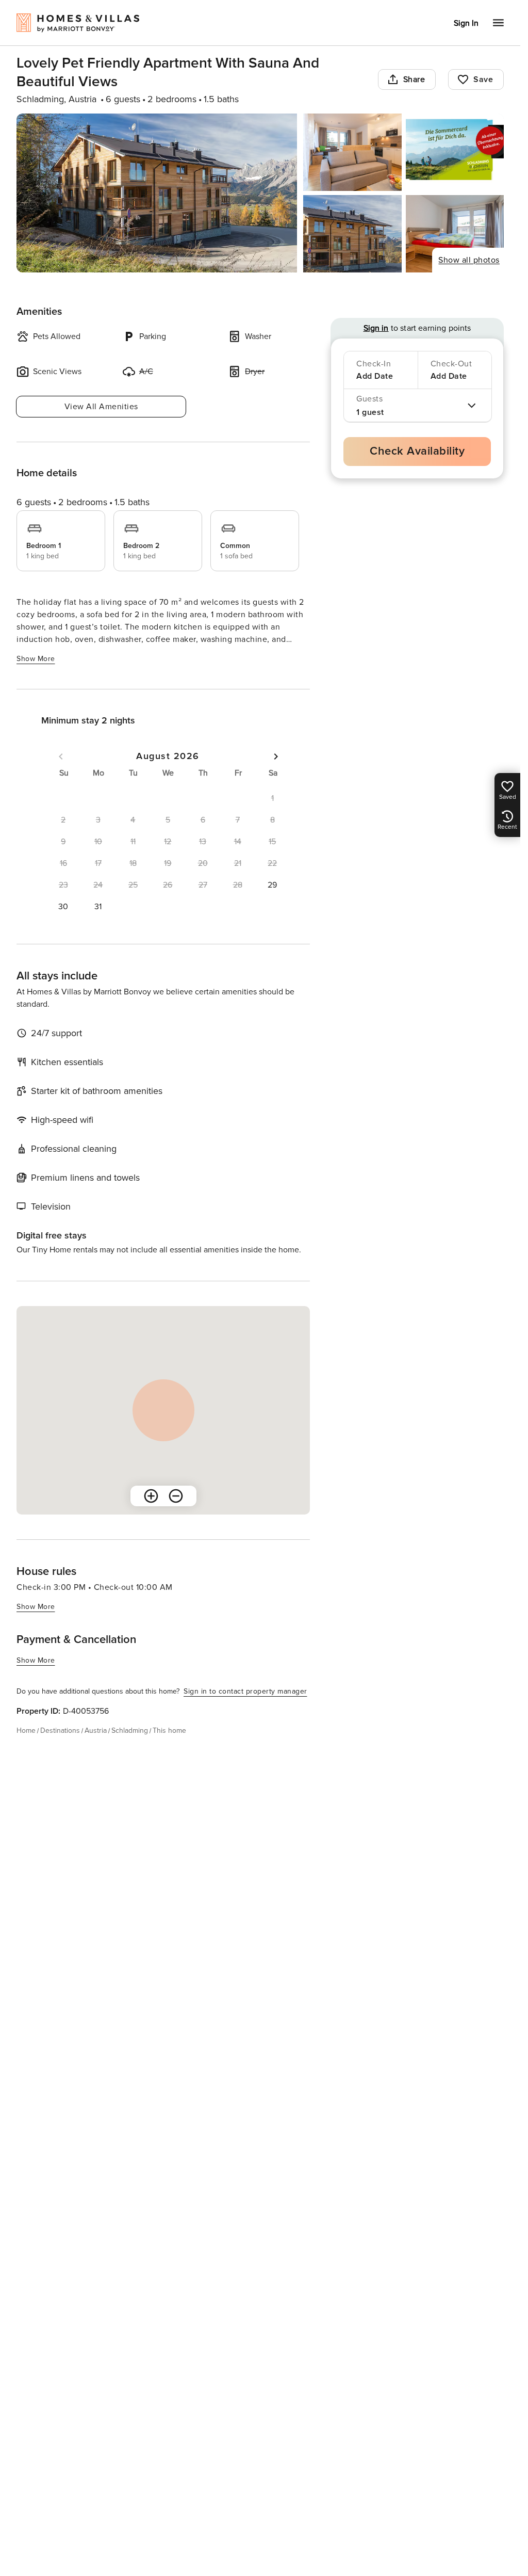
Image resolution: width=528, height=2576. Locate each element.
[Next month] (276, 756)
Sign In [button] (466, 23)
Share (414, 79)
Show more (36, 659)
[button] (272, 885)
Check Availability (417, 451)
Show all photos (469, 260)
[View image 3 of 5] (455, 152)
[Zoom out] (176, 1496)
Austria (96, 1730)
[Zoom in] (151, 1496)
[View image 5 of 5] (455, 234)
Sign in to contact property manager (245, 1691)
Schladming (130, 1730)
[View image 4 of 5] (352, 234)
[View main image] (157, 193)
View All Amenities (101, 407)
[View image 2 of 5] (352, 152)
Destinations (60, 1730)
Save (483, 79)
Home (26, 1730)
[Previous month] (61, 756)
